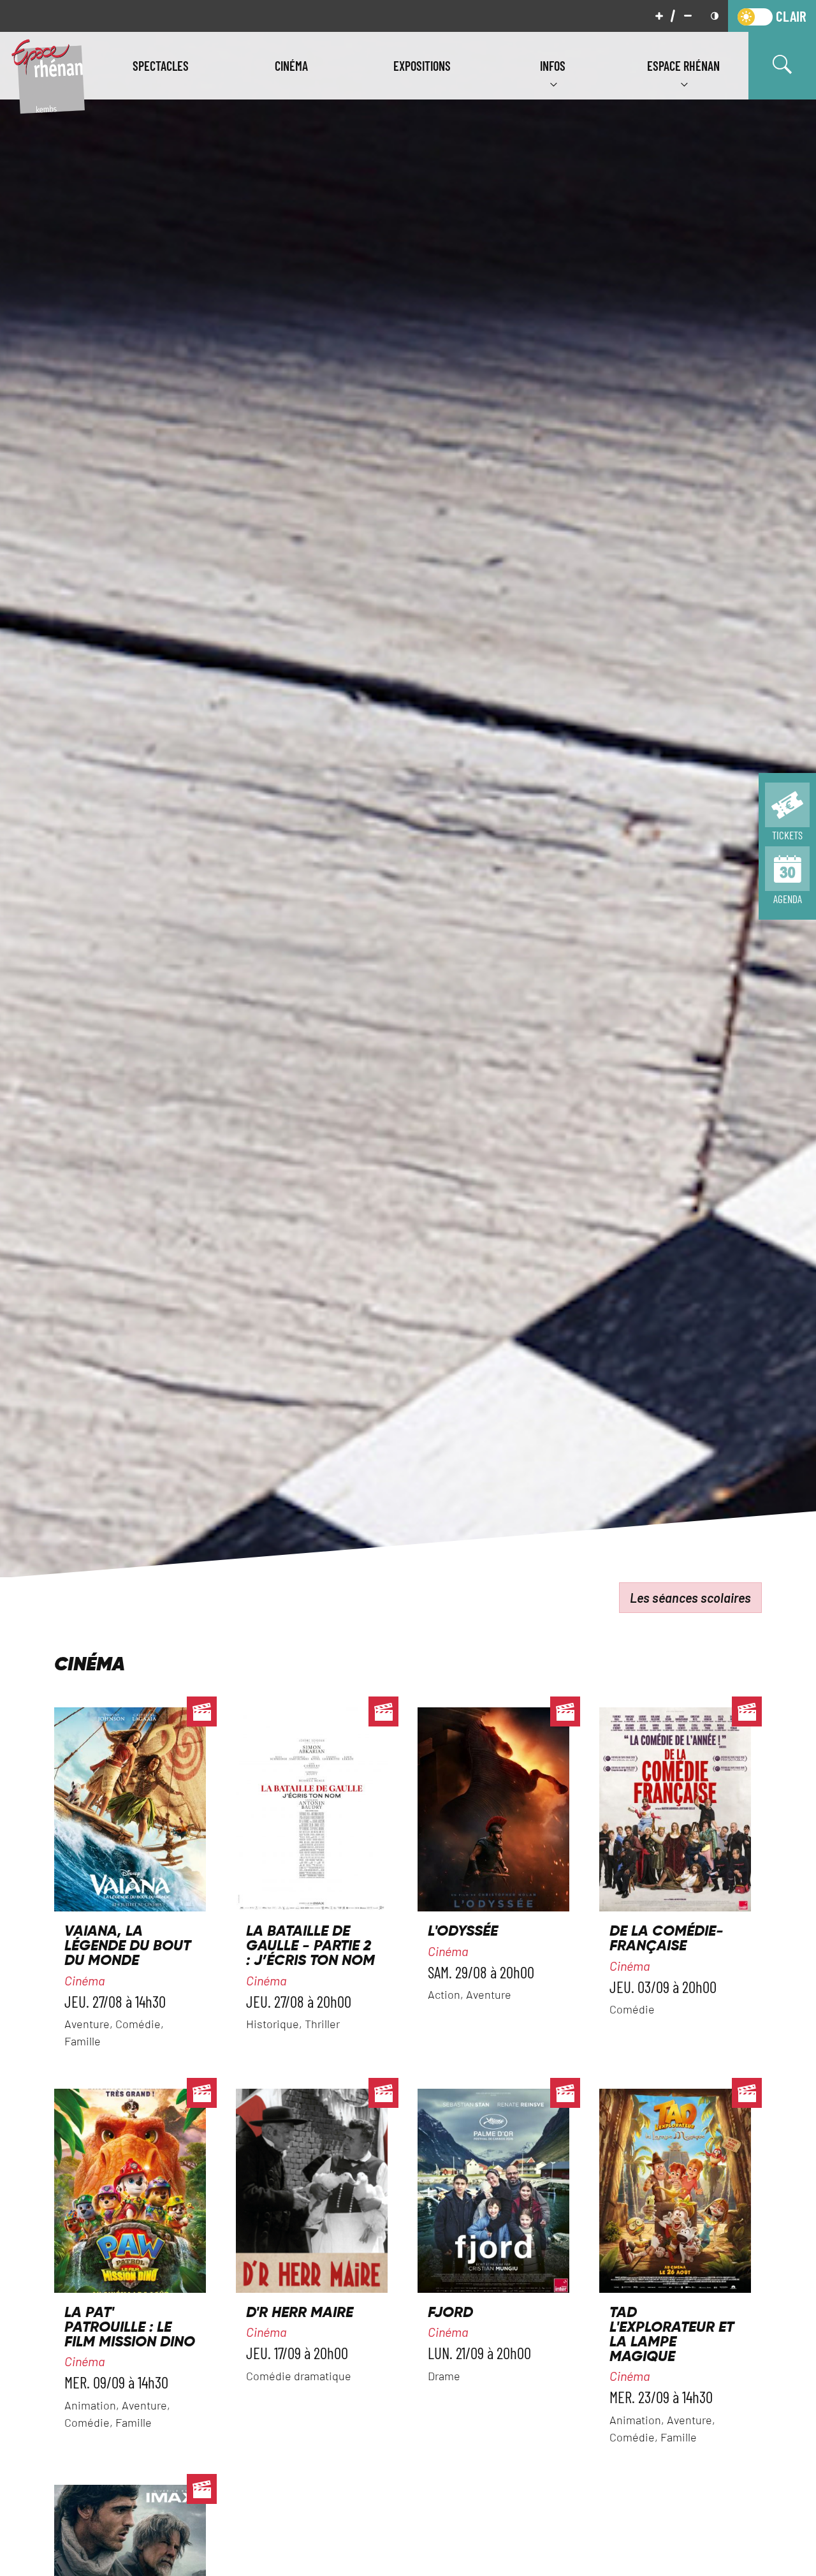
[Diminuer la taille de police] (688, 16)
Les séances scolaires (690, 1598)
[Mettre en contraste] (715, 16)
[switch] (772, 16)
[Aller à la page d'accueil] (48, 75)
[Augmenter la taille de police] (659, 16)
